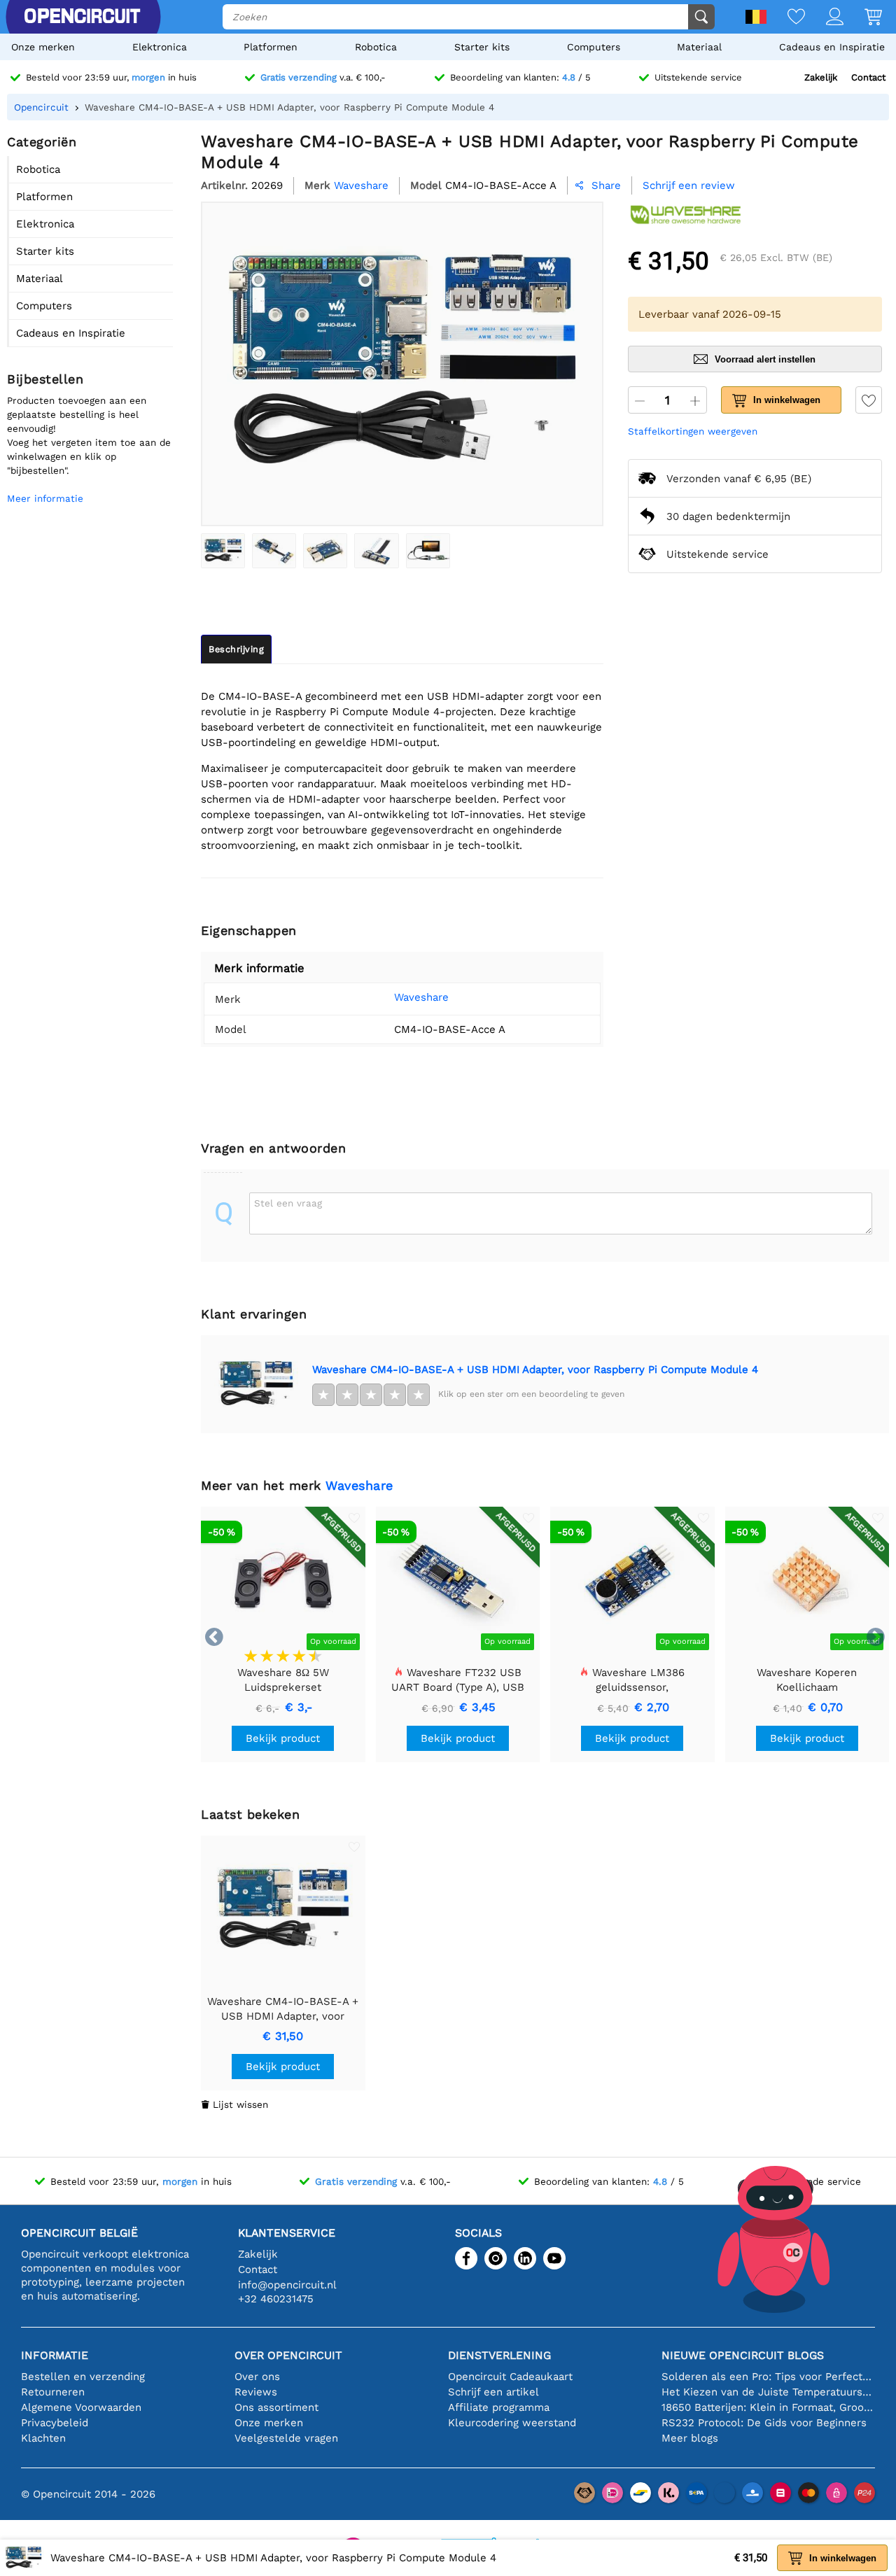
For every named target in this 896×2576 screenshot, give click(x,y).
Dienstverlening (499, 2355)
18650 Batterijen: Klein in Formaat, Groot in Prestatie (768, 2407)
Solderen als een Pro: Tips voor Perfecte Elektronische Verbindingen (768, 2377)
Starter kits (482, 47)
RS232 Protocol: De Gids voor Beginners (764, 2423)
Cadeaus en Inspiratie (832, 47)
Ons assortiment (276, 2407)
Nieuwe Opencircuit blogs (743, 2355)
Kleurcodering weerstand (512, 2423)
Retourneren (53, 2392)
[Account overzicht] (824, 18)
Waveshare (421, 997)
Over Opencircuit (288, 2355)
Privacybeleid (55, 2423)
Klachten (43, 2438)
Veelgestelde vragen (286, 2438)
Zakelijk (821, 77)
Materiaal (699, 47)
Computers (594, 47)
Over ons (257, 2377)
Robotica (376, 47)
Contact (868, 77)
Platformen (271, 47)
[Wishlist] (786, 18)
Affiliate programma (499, 2407)
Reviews (256, 2392)
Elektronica (160, 47)
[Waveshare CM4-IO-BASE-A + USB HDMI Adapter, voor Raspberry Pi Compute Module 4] (223, 551)
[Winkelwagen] (863, 18)
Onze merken (43, 47)
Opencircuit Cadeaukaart (510, 2377)
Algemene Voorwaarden (81, 2407)
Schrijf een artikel (493, 2392)
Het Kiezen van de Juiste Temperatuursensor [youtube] (768, 2392)
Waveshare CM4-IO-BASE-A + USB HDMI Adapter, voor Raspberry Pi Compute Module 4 (535, 1370)
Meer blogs (690, 2438)
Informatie (55, 2355)
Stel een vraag (288, 1203)
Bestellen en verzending (83, 2377)
